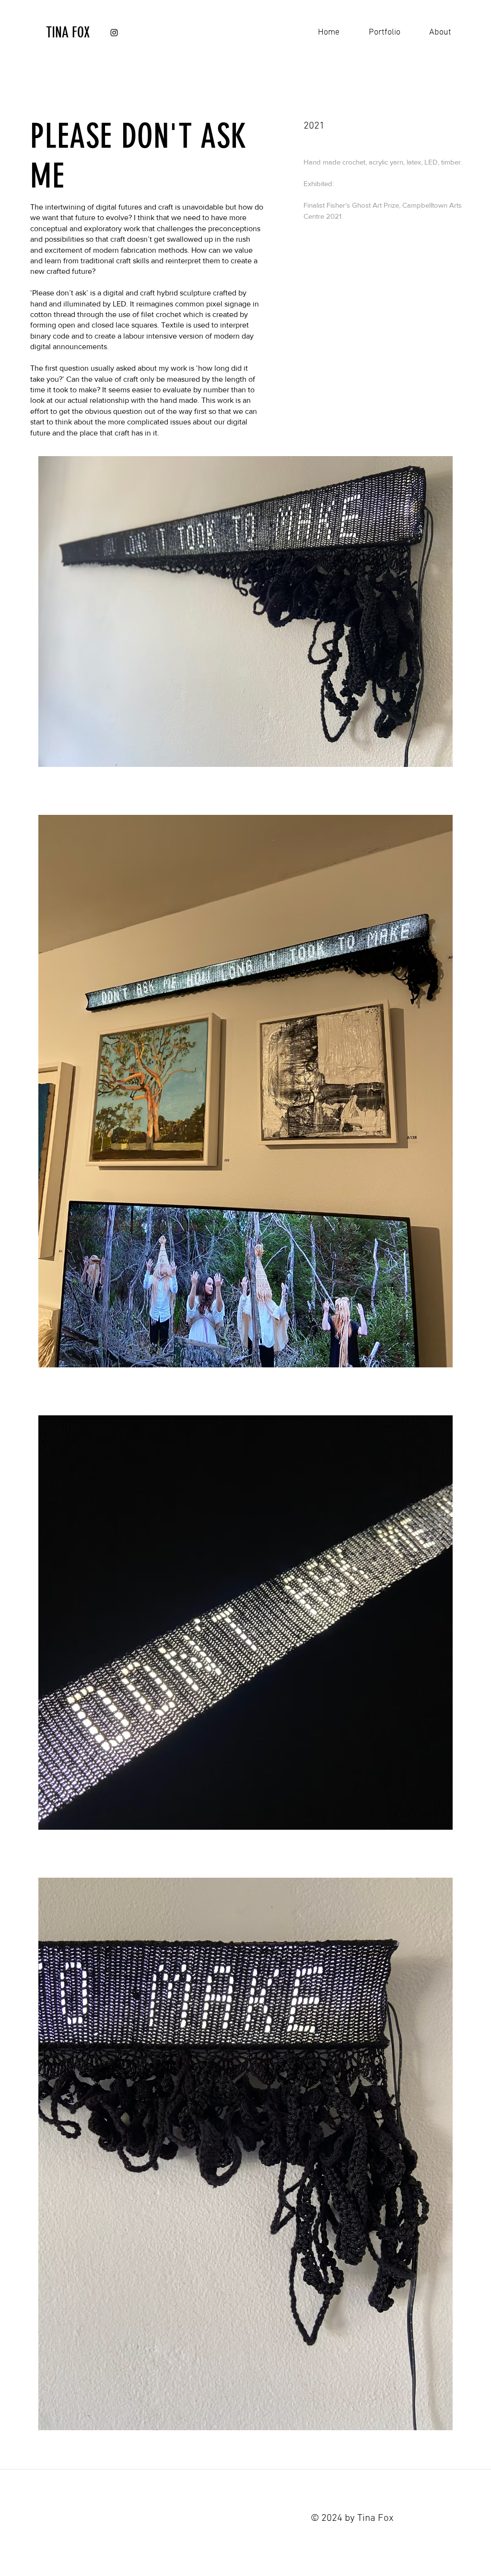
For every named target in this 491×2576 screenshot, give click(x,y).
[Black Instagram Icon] (114, 33)
